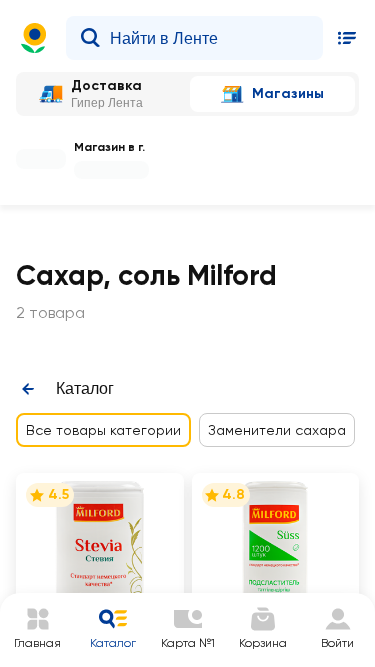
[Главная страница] (34, 38)
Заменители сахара (277, 430)
